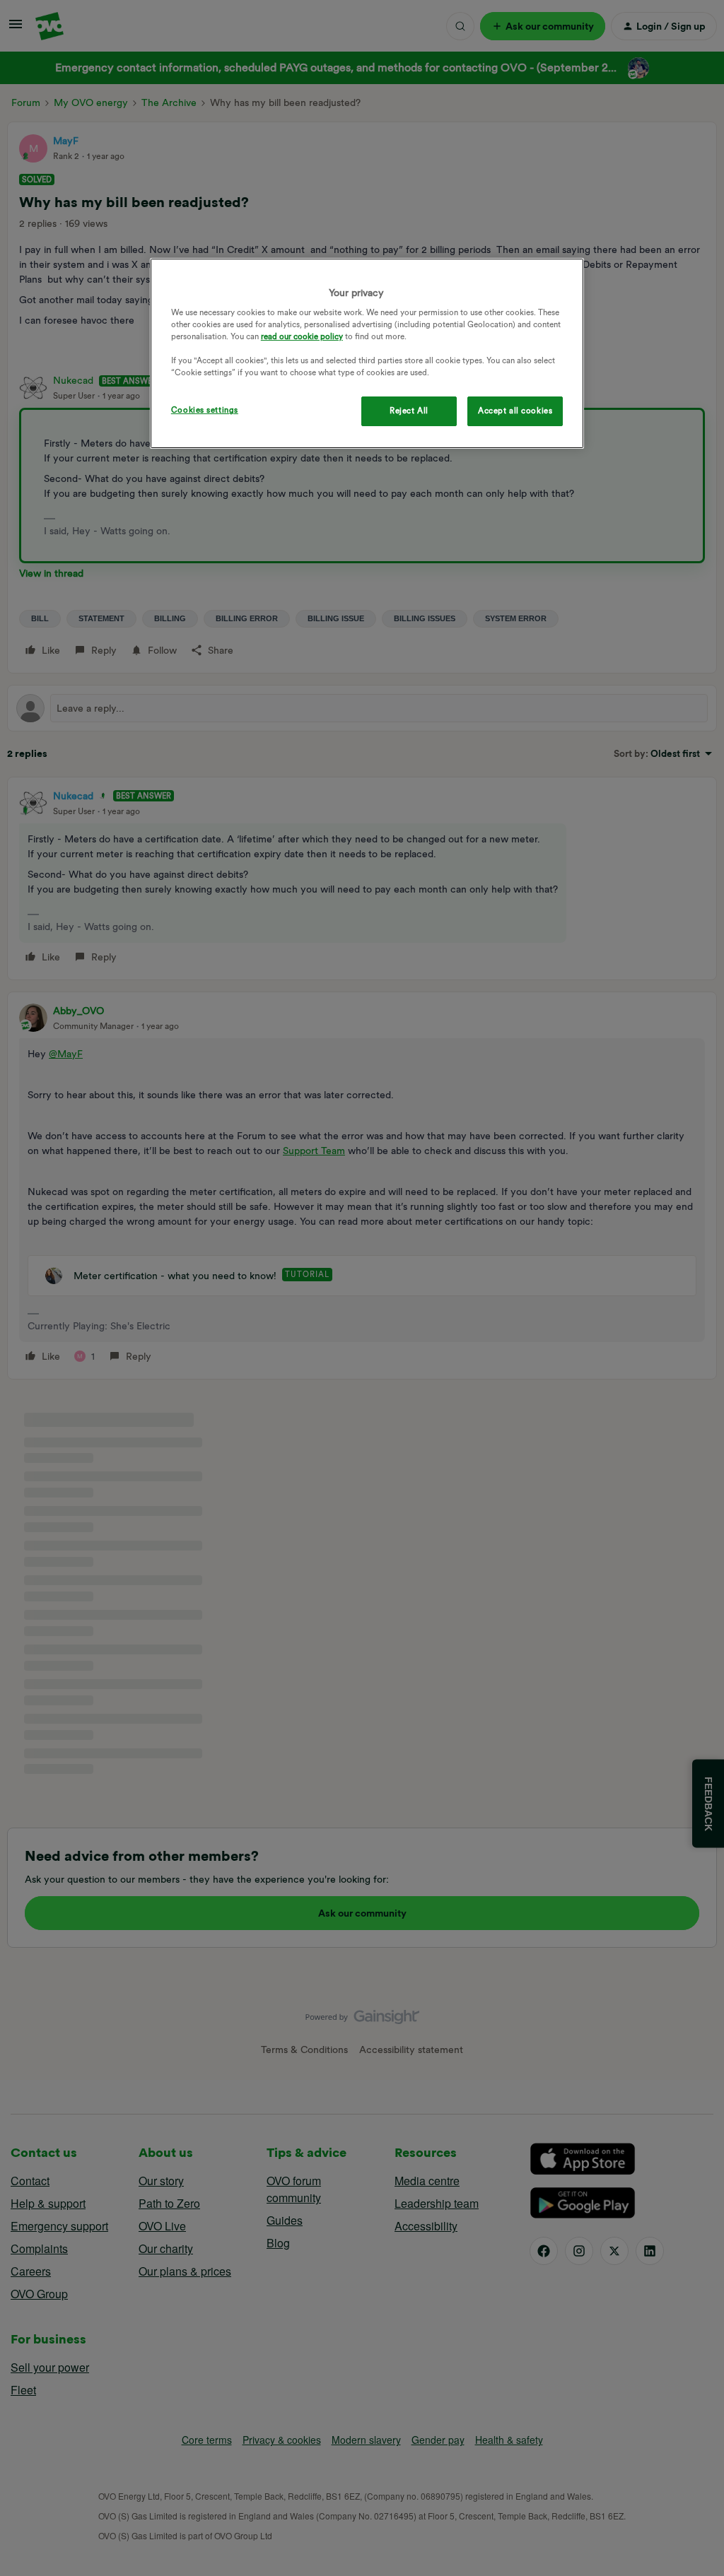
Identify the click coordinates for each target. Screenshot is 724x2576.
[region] (367, 354)
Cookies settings (205, 410)
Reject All (409, 411)
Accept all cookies (515, 411)
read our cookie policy (302, 336)
